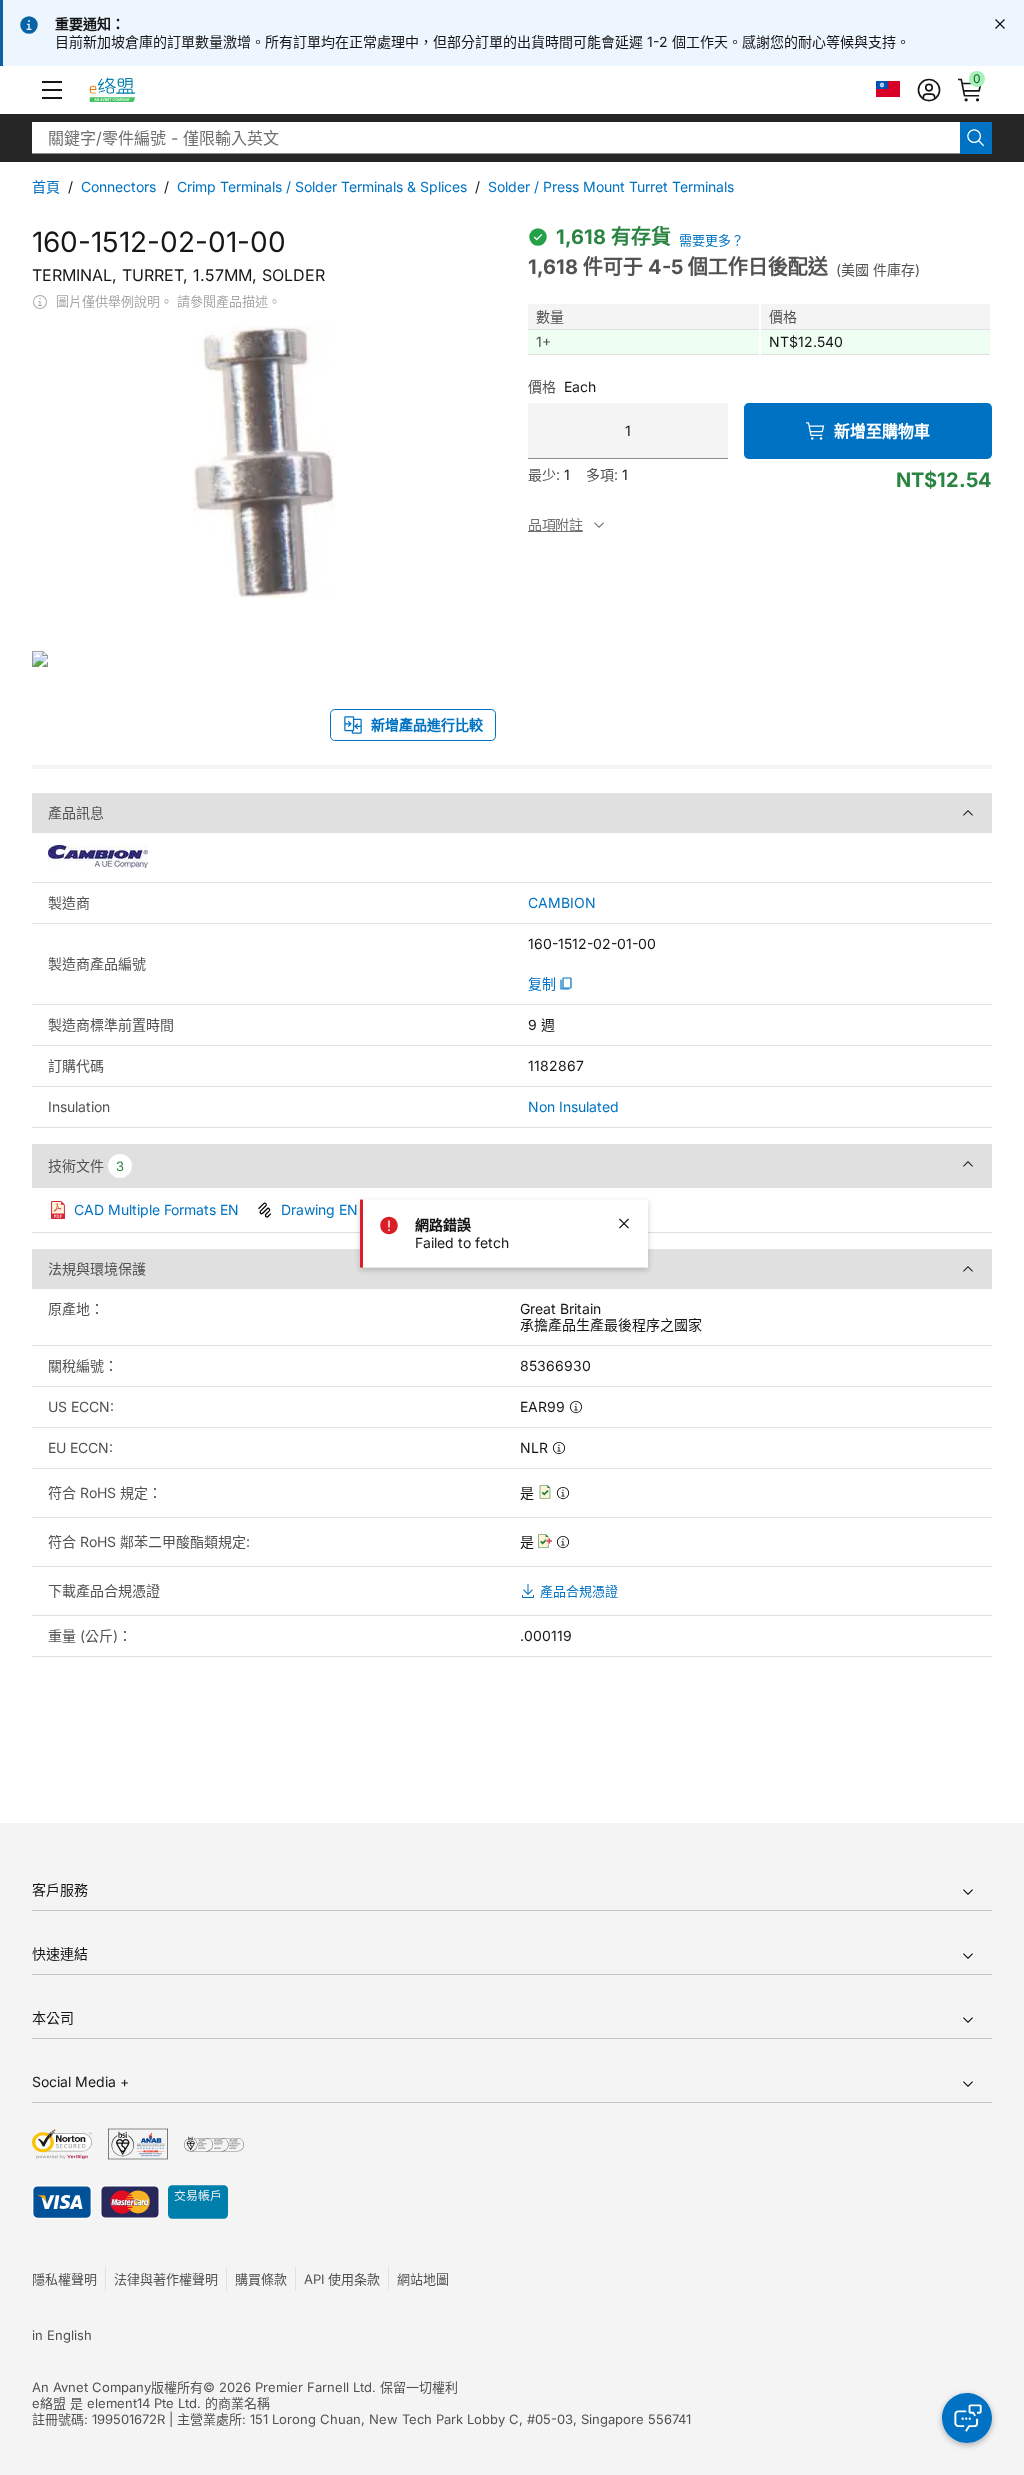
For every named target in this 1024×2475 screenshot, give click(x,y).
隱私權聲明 (64, 2279)
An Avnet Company (91, 2387)
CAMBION (562, 903)
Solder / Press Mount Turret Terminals (611, 186)
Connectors (118, 186)
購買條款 (261, 2279)
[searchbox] (496, 138)
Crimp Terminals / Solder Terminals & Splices (322, 186)
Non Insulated (573, 1106)
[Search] (976, 138)
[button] (52, 90)
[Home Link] (130, 90)
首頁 (46, 186)
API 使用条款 (342, 2279)
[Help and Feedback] (967, 2418)
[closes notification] (1000, 24)
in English (62, 2335)
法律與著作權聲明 (166, 2279)
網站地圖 (423, 2279)
